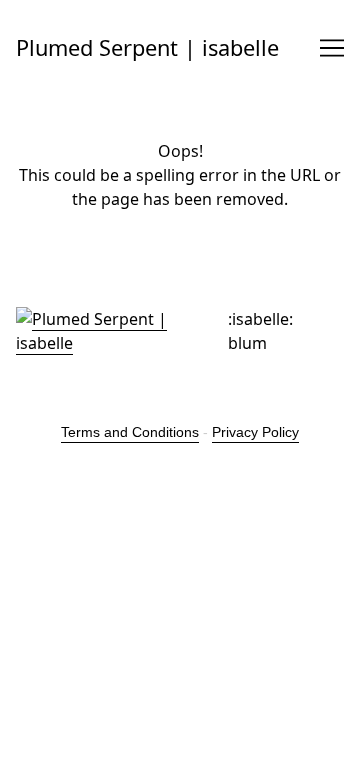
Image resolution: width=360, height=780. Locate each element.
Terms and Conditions (130, 432)
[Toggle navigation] (332, 48)
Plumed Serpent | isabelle (147, 47)
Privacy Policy (255, 432)
